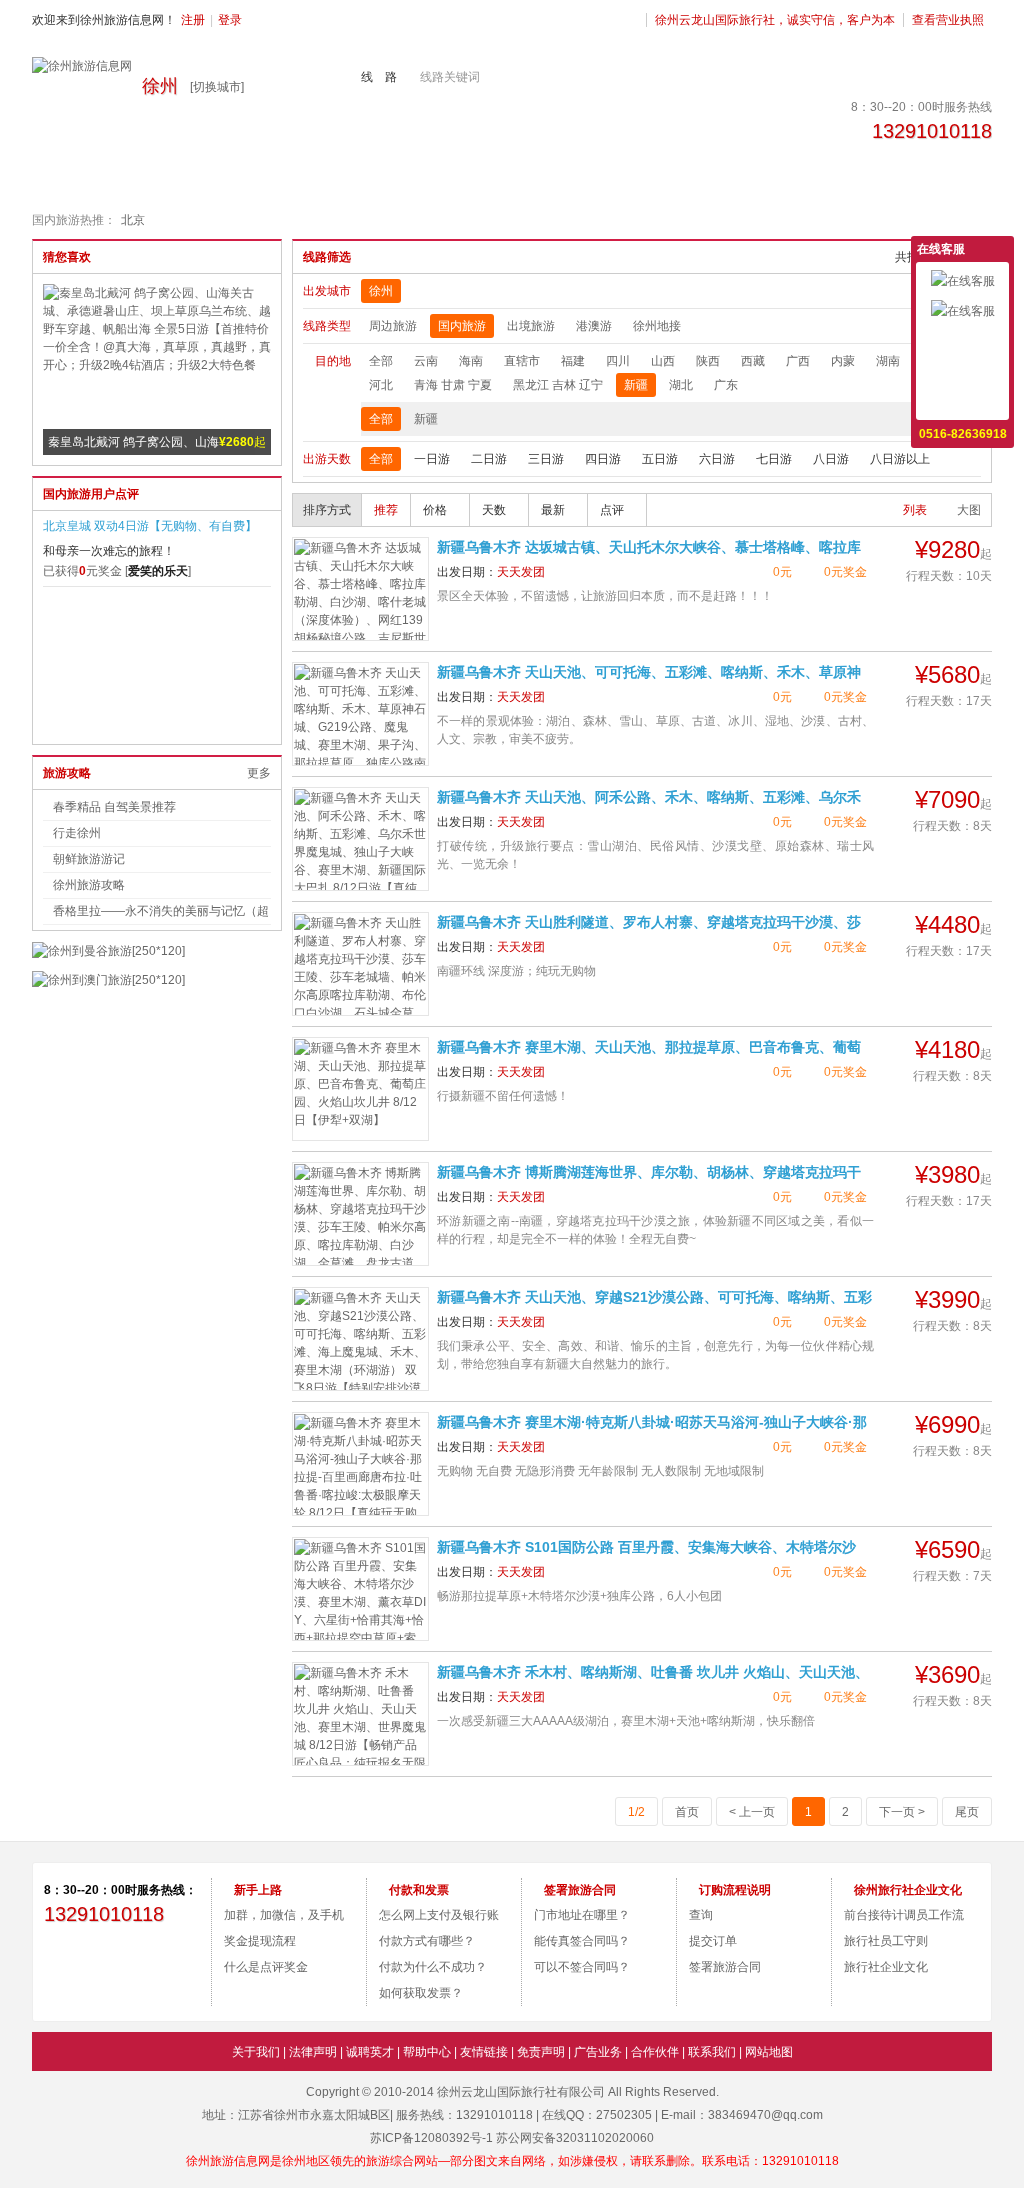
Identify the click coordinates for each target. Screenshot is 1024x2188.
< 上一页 (752, 1812)
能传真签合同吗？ (582, 1941)
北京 (133, 220)
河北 (381, 385)
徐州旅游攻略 (89, 885)
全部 (381, 361)
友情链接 (484, 2052)
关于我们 (256, 2052)
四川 (618, 361)
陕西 (708, 361)
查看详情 (954, 602)
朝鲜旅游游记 (89, 859)
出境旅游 (531, 326)
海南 (471, 361)
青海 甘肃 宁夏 (453, 385)
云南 (426, 361)
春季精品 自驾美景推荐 (114, 807)
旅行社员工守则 (886, 1941)
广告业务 (598, 2052)
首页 (687, 1812)
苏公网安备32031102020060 (575, 2138)
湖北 (681, 385)
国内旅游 (462, 326)
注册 (193, 20)
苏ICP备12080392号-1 (431, 2138)
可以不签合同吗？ (582, 1967)
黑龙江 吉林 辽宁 (558, 385)
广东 (726, 385)
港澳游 (594, 326)
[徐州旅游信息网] (82, 65)
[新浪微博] (83, 1967)
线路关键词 (450, 77)
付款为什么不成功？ (433, 1967)
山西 (663, 361)
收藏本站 (963, 401)
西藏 (753, 361)
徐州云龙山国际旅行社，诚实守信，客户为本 (775, 20)
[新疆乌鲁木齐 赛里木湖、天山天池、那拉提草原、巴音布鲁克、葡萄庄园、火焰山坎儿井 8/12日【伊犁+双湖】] (360, 1089)
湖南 (888, 361)
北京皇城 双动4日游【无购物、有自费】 (150, 526)
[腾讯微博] (162, 1967)
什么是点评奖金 (266, 1967)
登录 (230, 20)
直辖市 (522, 361)
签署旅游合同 (725, 1967)
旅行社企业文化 (886, 1967)
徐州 (381, 291)
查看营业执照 (948, 20)
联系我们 (712, 2052)
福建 (573, 361)
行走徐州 (77, 833)
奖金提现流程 (260, 1941)
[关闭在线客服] (1001, 248)
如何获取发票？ (421, 1993)
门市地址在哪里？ (582, 1915)
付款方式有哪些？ (427, 1941)
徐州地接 (657, 326)
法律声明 (313, 2052)
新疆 (636, 385)
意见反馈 (963, 341)
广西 (798, 361)
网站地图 (769, 2052)
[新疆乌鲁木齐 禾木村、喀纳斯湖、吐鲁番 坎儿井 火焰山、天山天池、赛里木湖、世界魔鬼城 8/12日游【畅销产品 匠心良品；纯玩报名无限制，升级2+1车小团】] (360, 1714)
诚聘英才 (370, 2052)
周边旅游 (393, 326)
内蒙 (843, 361)
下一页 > (902, 1812)
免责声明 (541, 2052)
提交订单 (713, 1941)
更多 (259, 773)
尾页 (967, 1812)
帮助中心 (427, 2052)
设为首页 (963, 371)
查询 (701, 1915)
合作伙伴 (655, 2052)
